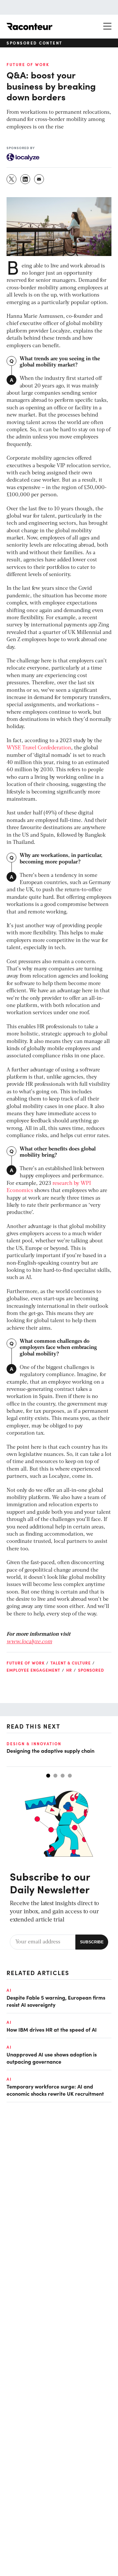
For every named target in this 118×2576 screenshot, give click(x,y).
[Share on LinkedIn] (26, 179)
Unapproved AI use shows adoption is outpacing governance (52, 2058)
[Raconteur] (29, 26)
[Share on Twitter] (12, 179)
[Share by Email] (39, 179)
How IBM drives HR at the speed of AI (52, 2029)
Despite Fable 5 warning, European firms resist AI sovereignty (56, 2001)
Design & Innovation (34, 1744)
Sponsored (91, 1670)
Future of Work (28, 64)
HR (69, 1670)
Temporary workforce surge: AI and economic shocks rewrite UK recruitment (55, 2090)
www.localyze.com (29, 1642)
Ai (9, 1990)
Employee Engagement (33, 1670)
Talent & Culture (71, 1663)
